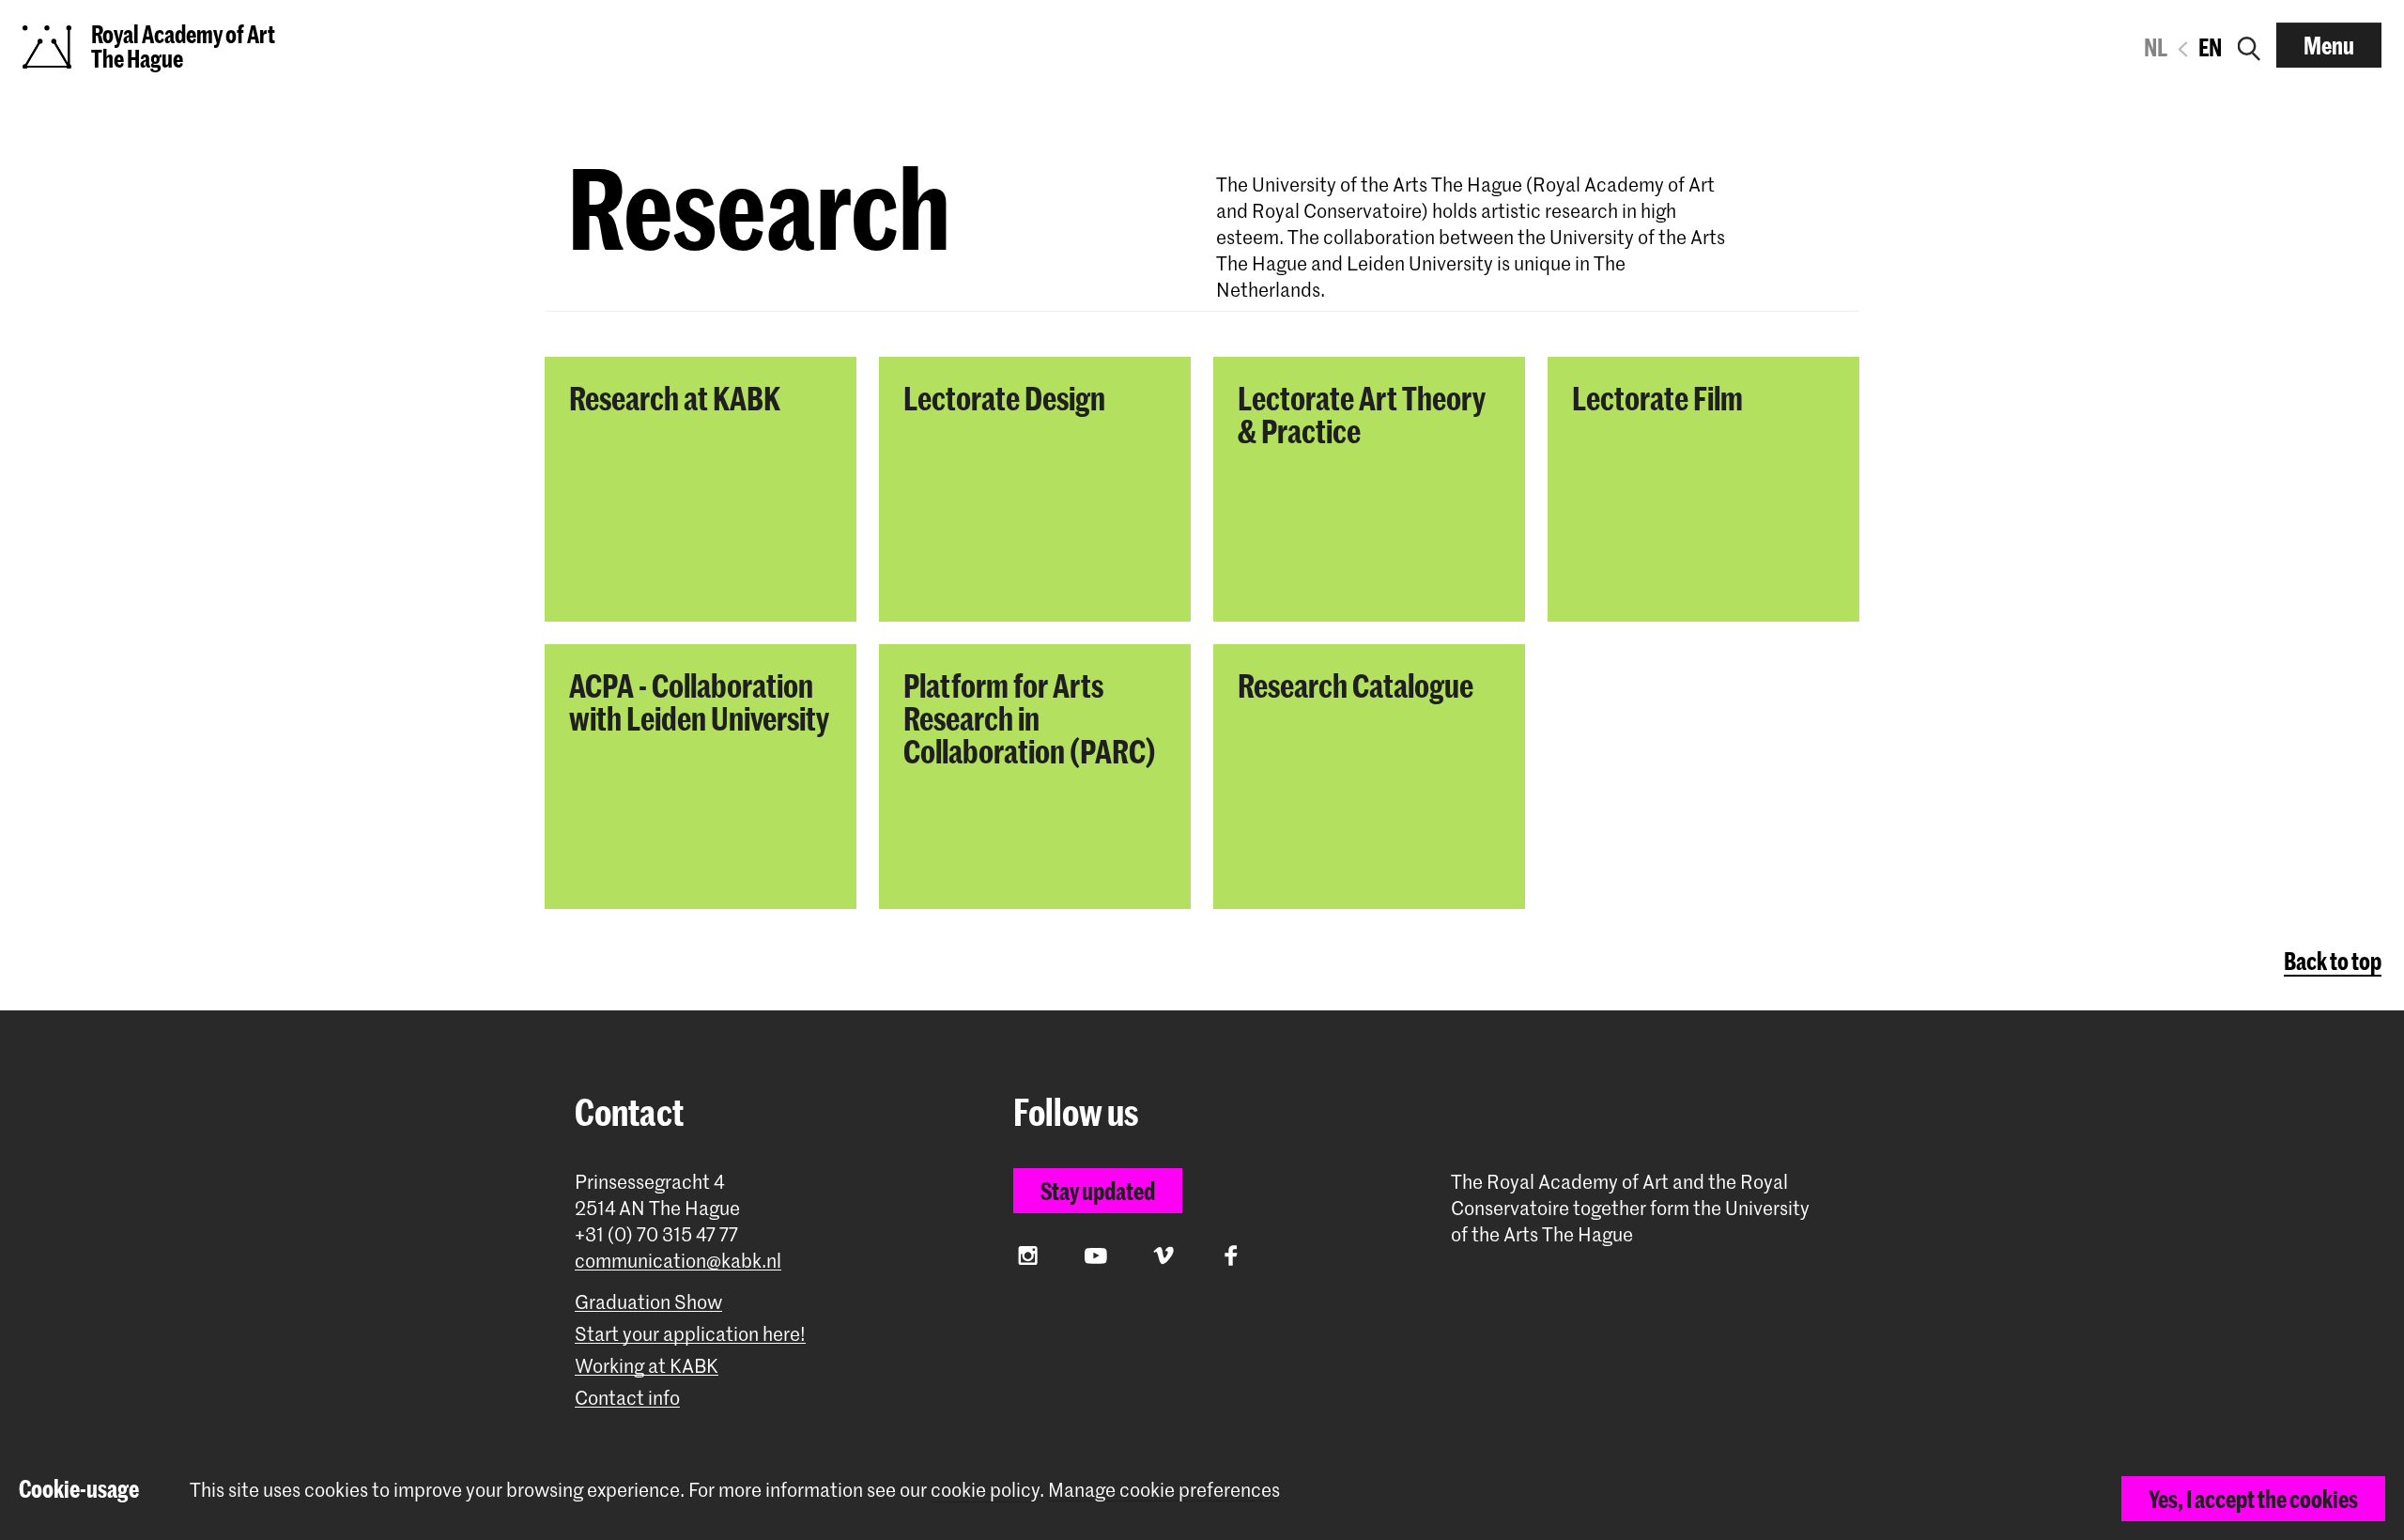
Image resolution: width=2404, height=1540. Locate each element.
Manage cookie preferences (1164, 1490)
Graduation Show (648, 1302)
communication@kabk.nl (678, 1261)
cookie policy (985, 1489)
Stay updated (1098, 1191)
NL (2156, 47)
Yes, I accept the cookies (2253, 1499)
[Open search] (2249, 45)
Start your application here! (690, 1334)
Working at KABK (647, 1366)
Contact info (627, 1398)
